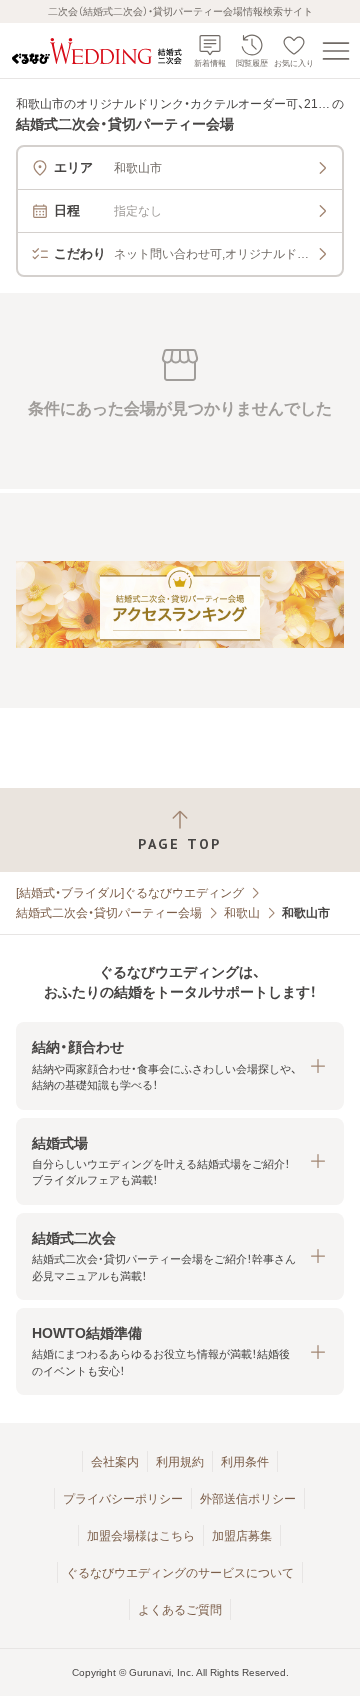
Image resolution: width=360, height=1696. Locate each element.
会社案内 (115, 1462)
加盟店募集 (242, 1536)
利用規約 (180, 1462)
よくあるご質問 (180, 1610)
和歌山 (242, 913)
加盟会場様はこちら (141, 1536)
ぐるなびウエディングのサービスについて (180, 1573)
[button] (180, 1065)
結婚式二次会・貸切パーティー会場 (109, 913)
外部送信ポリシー (248, 1499)
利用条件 (245, 1462)
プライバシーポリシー (123, 1499)
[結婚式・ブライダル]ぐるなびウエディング (130, 893)
